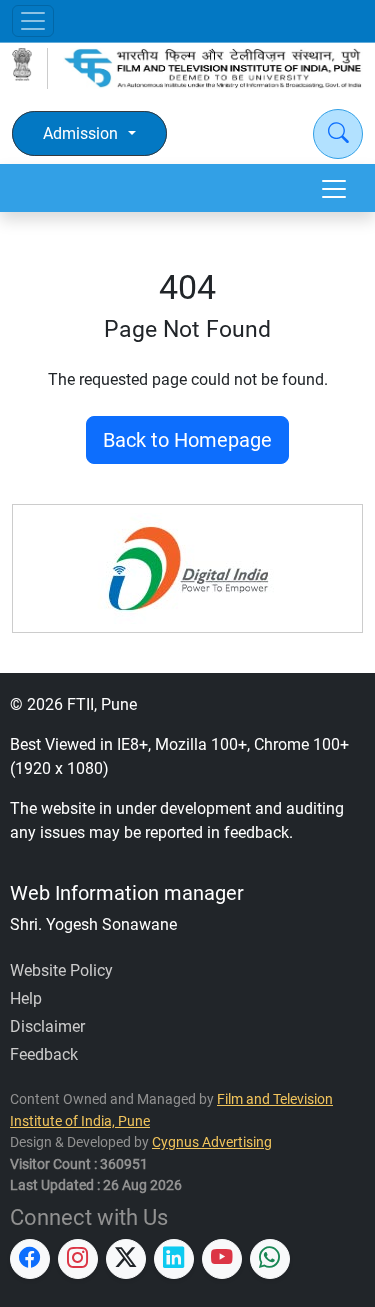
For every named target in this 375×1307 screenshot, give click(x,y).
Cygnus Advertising (212, 1142)
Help (26, 998)
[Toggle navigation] (33, 21)
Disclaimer (47, 1026)
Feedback (44, 1054)
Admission (80, 133)
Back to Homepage (187, 440)
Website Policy (61, 970)
